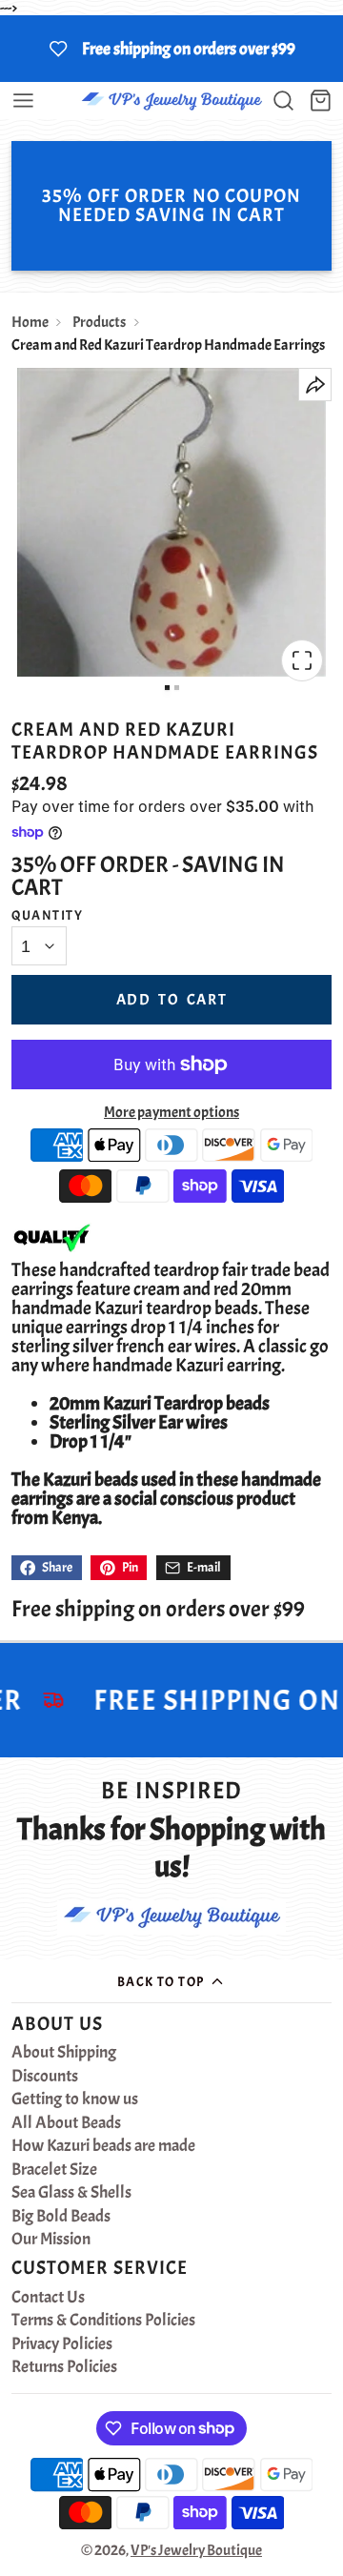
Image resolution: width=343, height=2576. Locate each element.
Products (99, 322)
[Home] (171, 101)
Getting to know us (75, 2099)
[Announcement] (171, 49)
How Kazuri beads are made (103, 2146)
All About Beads (66, 2123)
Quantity (48, 915)
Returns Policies (64, 2367)
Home (30, 322)
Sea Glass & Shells (71, 2193)
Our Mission (51, 2240)
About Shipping (64, 2053)
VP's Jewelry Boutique (196, 2550)
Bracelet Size (54, 2170)
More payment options (171, 1112)
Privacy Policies (62, 2344)
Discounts (45, 2077)
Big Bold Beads (61, 2217)
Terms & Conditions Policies (103, 2321)
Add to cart (172, 1000)
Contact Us (48, 2298)
